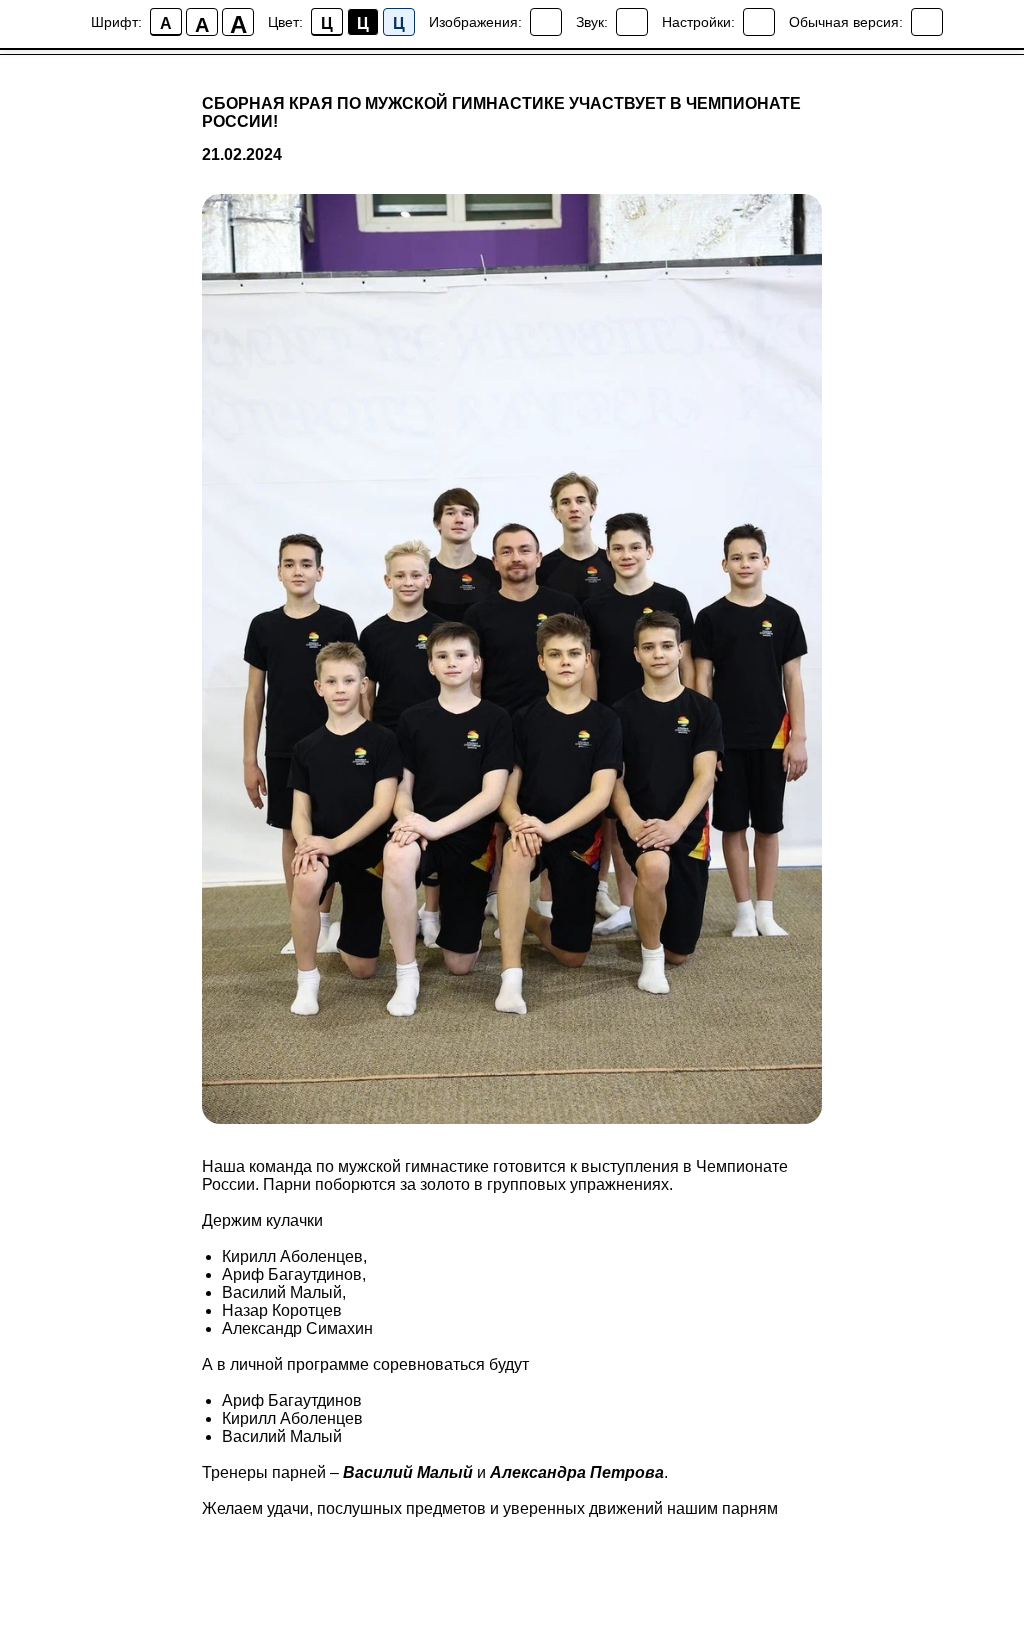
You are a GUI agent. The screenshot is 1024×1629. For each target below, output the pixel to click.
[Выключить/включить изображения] (546, 22)
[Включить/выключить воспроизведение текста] (632, 22)
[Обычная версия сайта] (927, 22)
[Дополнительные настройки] (759, 22)
